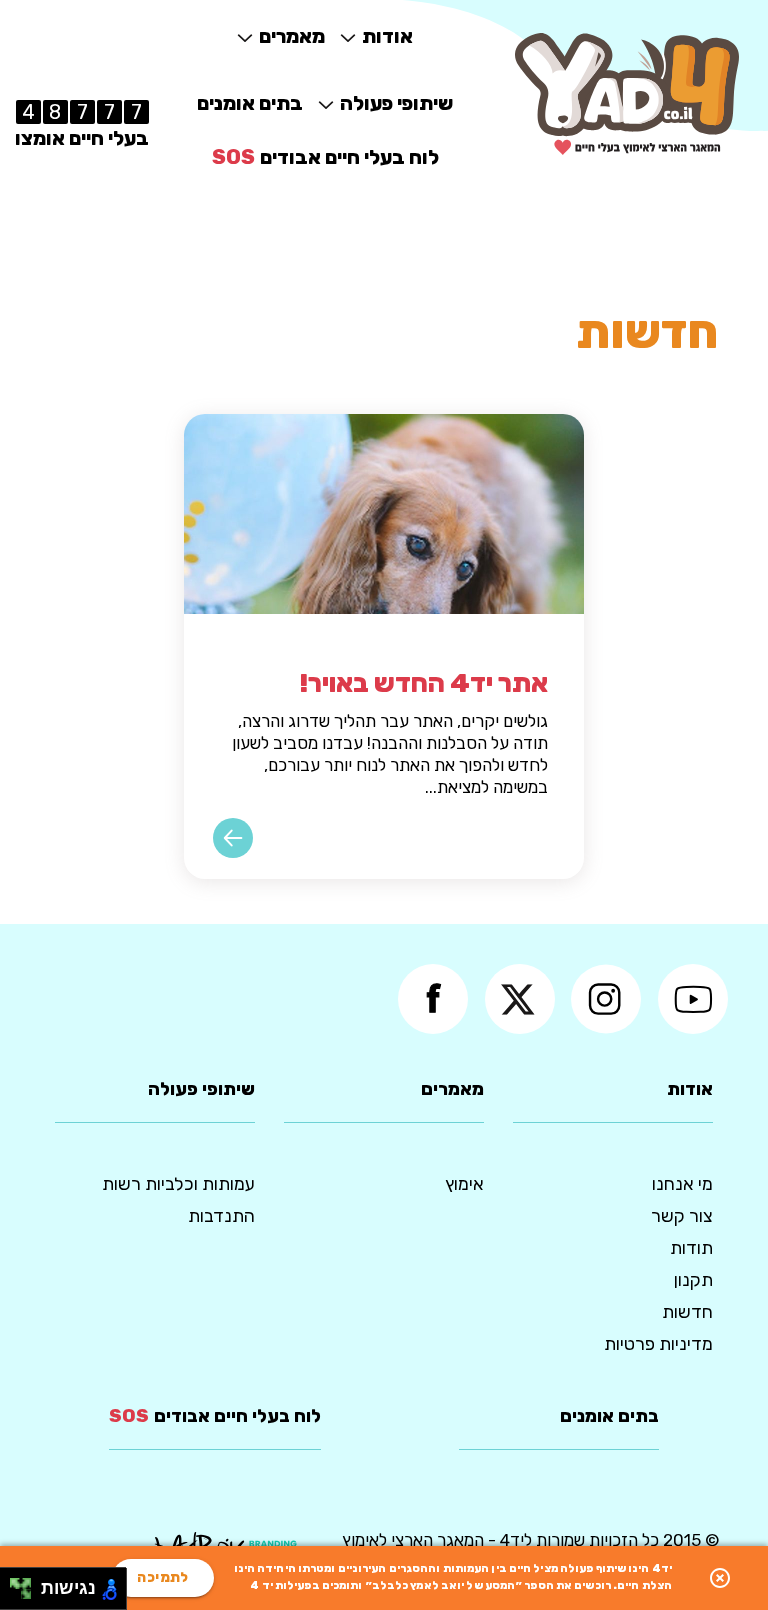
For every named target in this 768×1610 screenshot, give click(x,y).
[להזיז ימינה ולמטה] (26, 1594)
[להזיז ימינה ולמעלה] (26, 1583)
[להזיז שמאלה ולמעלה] (15, 1583)
